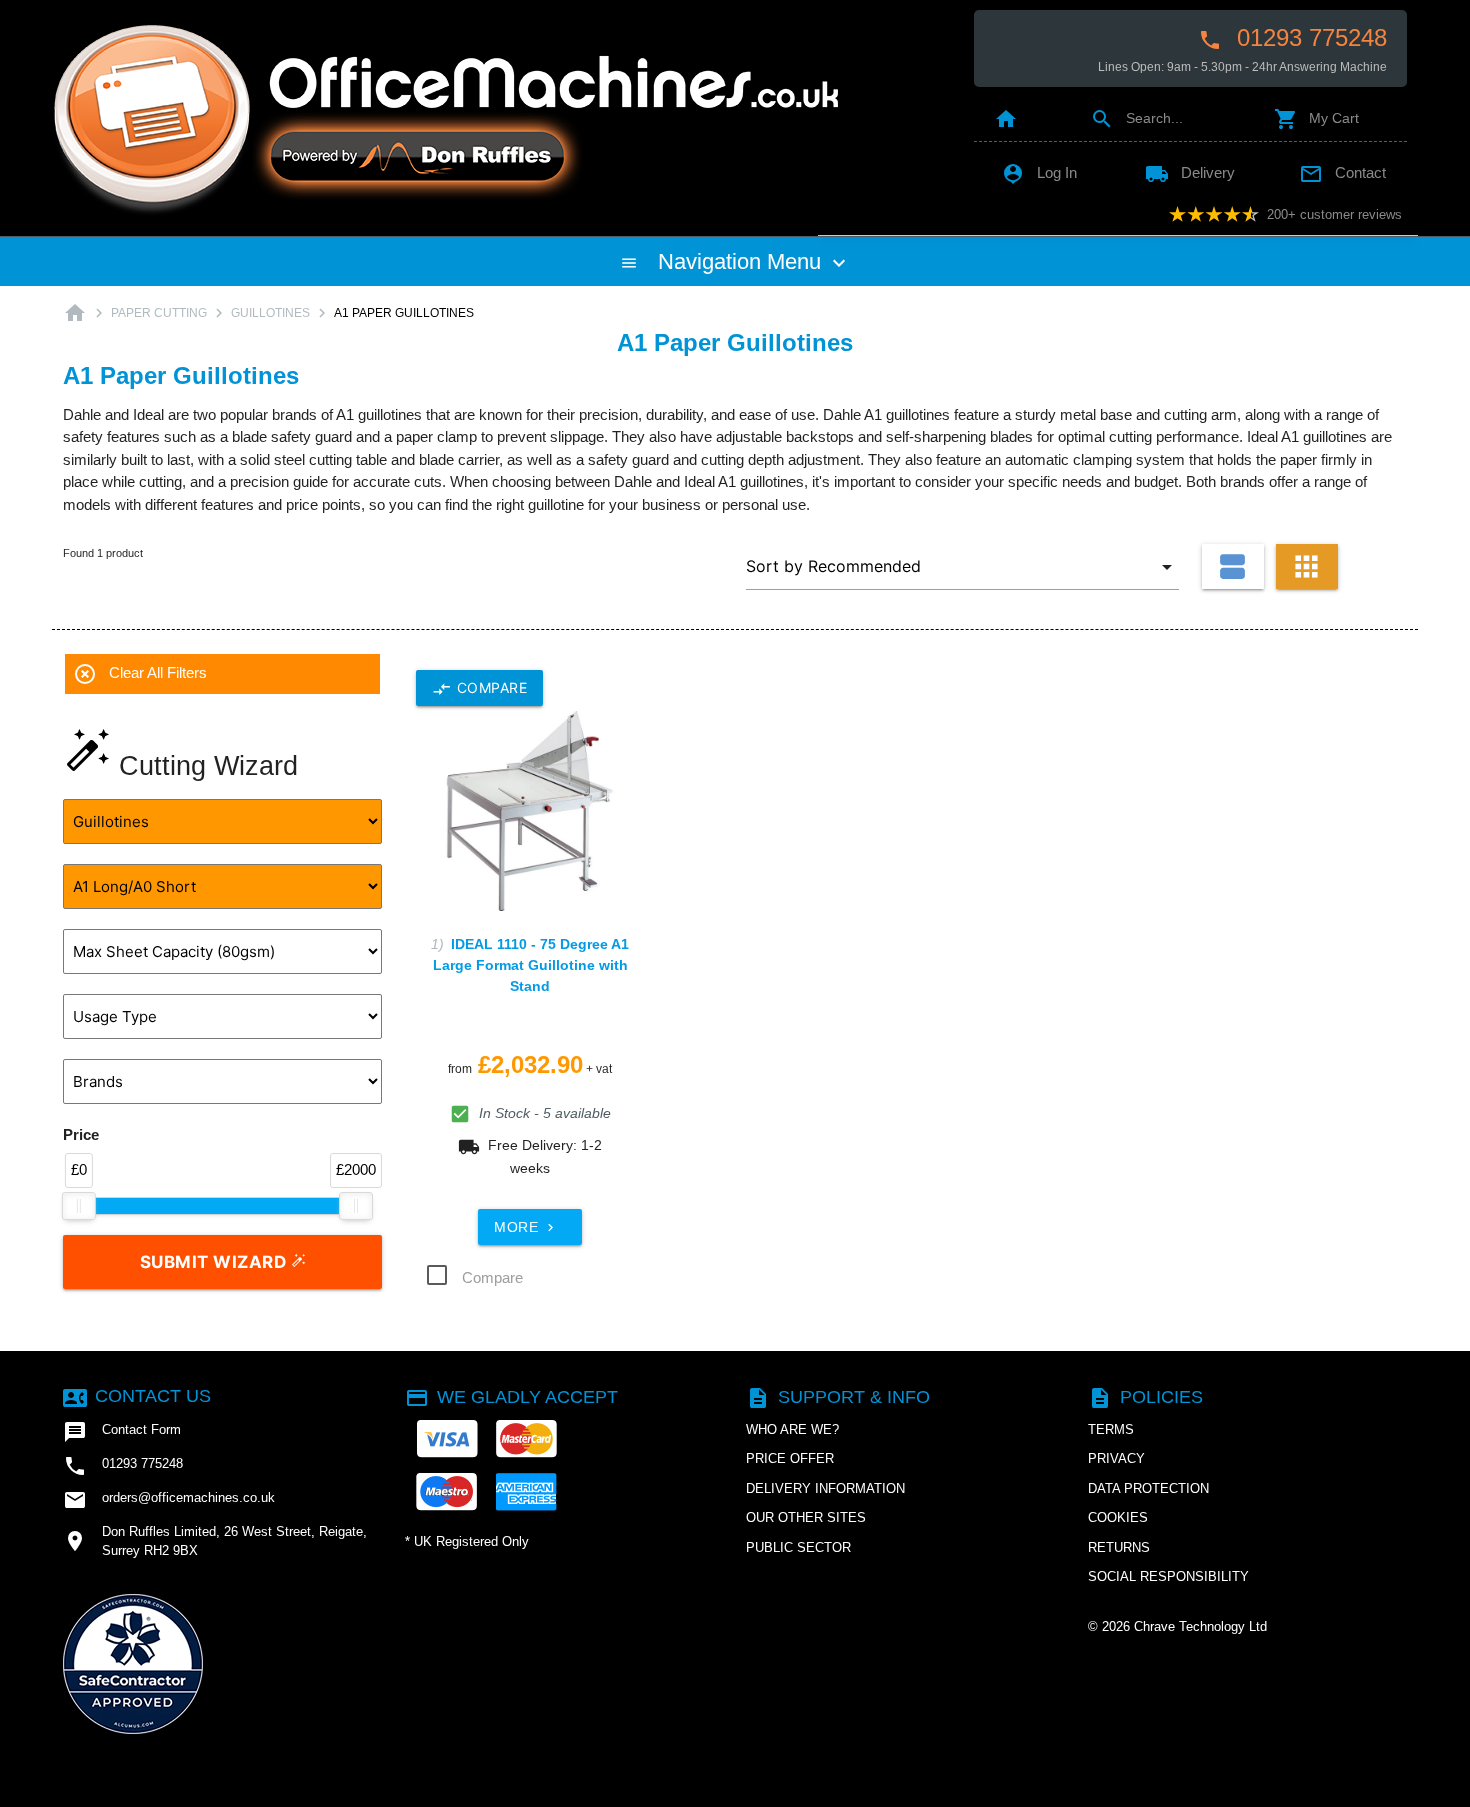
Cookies (1118, 1517)
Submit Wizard (215, 1262)
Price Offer (790, 1458)
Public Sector (798, 1547)
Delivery (1190, 172)
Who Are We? (792, 1429)
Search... (1136, 118)
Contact (1342, 172)
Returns (1119, 1547)
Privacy (1116, 1458)
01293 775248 (1292, 38)
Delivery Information (825, 1488)
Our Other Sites (806, 1517)
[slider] (79, 1206)
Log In (1039, 172)
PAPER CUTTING (159, 313)
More (526, 1227)
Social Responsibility (1168, 1576)
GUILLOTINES (270, 313)
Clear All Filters (140, 674)
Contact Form (122, 1432)
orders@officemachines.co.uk (169, 1500)
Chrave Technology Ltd (1200, 1626)
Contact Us (137, 1396)
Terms (1111, 1429)
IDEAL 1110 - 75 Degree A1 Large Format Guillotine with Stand (531, 965)
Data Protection (1148, 1488)
